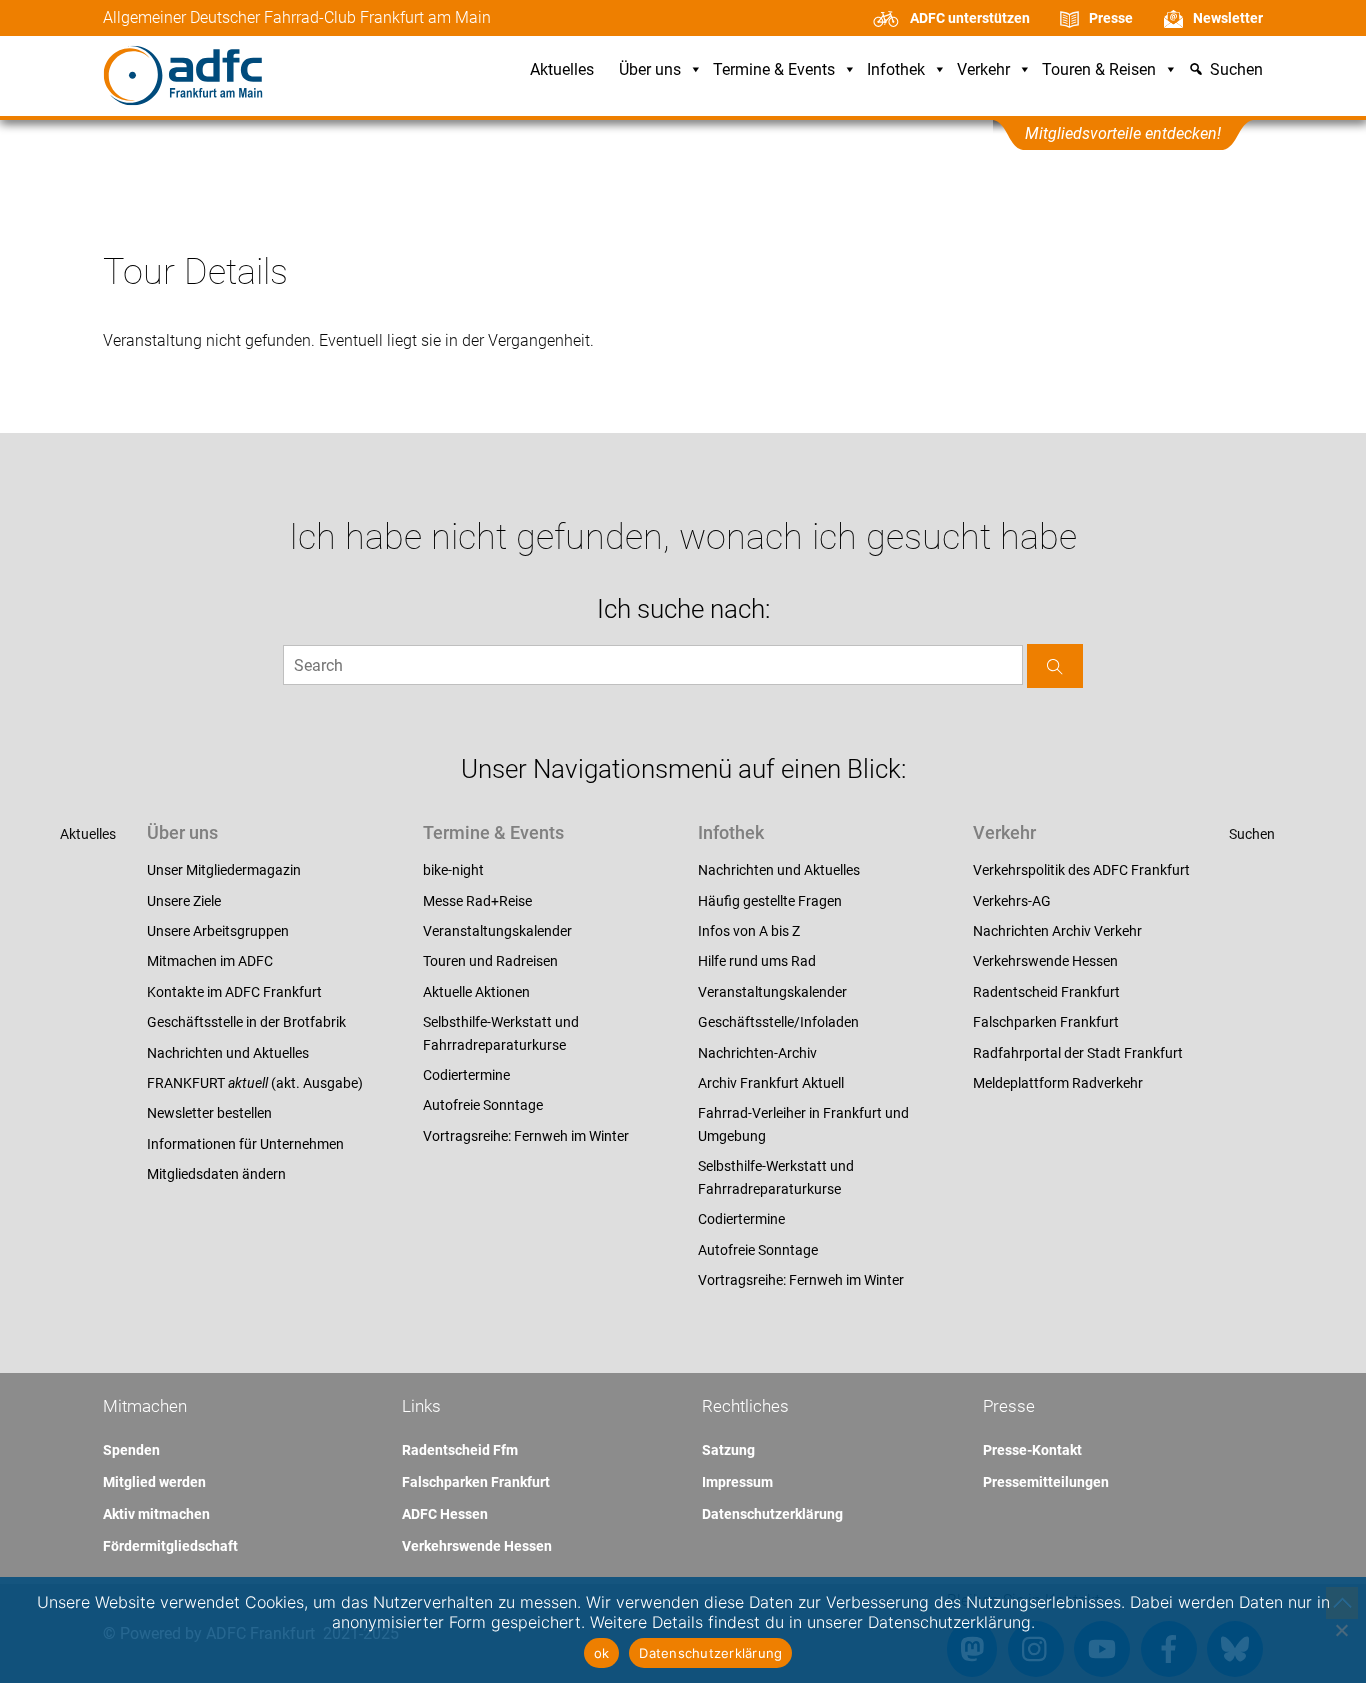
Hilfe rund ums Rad (757, 961)
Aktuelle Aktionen (476, 992)
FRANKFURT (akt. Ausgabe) (255, 1083)
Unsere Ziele (184, 901)
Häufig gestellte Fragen (770, 901)
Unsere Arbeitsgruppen (218, 931)
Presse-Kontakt (1032, 1450)
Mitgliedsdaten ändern (216, 1174)
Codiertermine (466, 1075)
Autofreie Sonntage (483, 1105)
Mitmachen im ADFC (210, 961)
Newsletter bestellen (209, 1113)
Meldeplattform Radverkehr (1058, 1083)
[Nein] (1341, 1630)
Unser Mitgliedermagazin (224, 870)
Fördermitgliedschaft (170, 1546)
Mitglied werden (154, 1482)
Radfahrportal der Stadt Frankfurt (1078, 1053)
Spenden (131, 1450)
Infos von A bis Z (749, 931)
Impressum (737, 1482)
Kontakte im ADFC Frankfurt (234, 992)
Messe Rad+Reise (477, 901)
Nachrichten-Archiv (757, 1053)
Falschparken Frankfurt (1046, 1022)
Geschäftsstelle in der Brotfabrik (246, 1022)
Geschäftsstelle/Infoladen (778, 1022)
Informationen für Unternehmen (245, 1144)
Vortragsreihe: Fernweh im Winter (526, 1136)
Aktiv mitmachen (156, 1514)
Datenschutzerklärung (772, 1514)
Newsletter (1228, 18)
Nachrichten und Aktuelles (228, 1053)
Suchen (1252, 834)
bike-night (453, 870)
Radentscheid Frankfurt (1046, 992)
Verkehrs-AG (1012, 901)
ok (602, 1653)
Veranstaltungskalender (497, 931)
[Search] (1055, 665)
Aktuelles (562, 70)
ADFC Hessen (445, 1514)
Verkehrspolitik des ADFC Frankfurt (1081, 870)
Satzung (728, 1450)
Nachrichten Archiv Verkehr (1057, 931)
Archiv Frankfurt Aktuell (771, 1083)
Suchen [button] (1236, 70)
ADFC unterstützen (970, 18)
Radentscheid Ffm (460, 1450)
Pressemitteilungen (1046, 1482)
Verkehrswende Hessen (1045, 961)
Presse (1111, 18)
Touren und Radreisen (490, 961)
